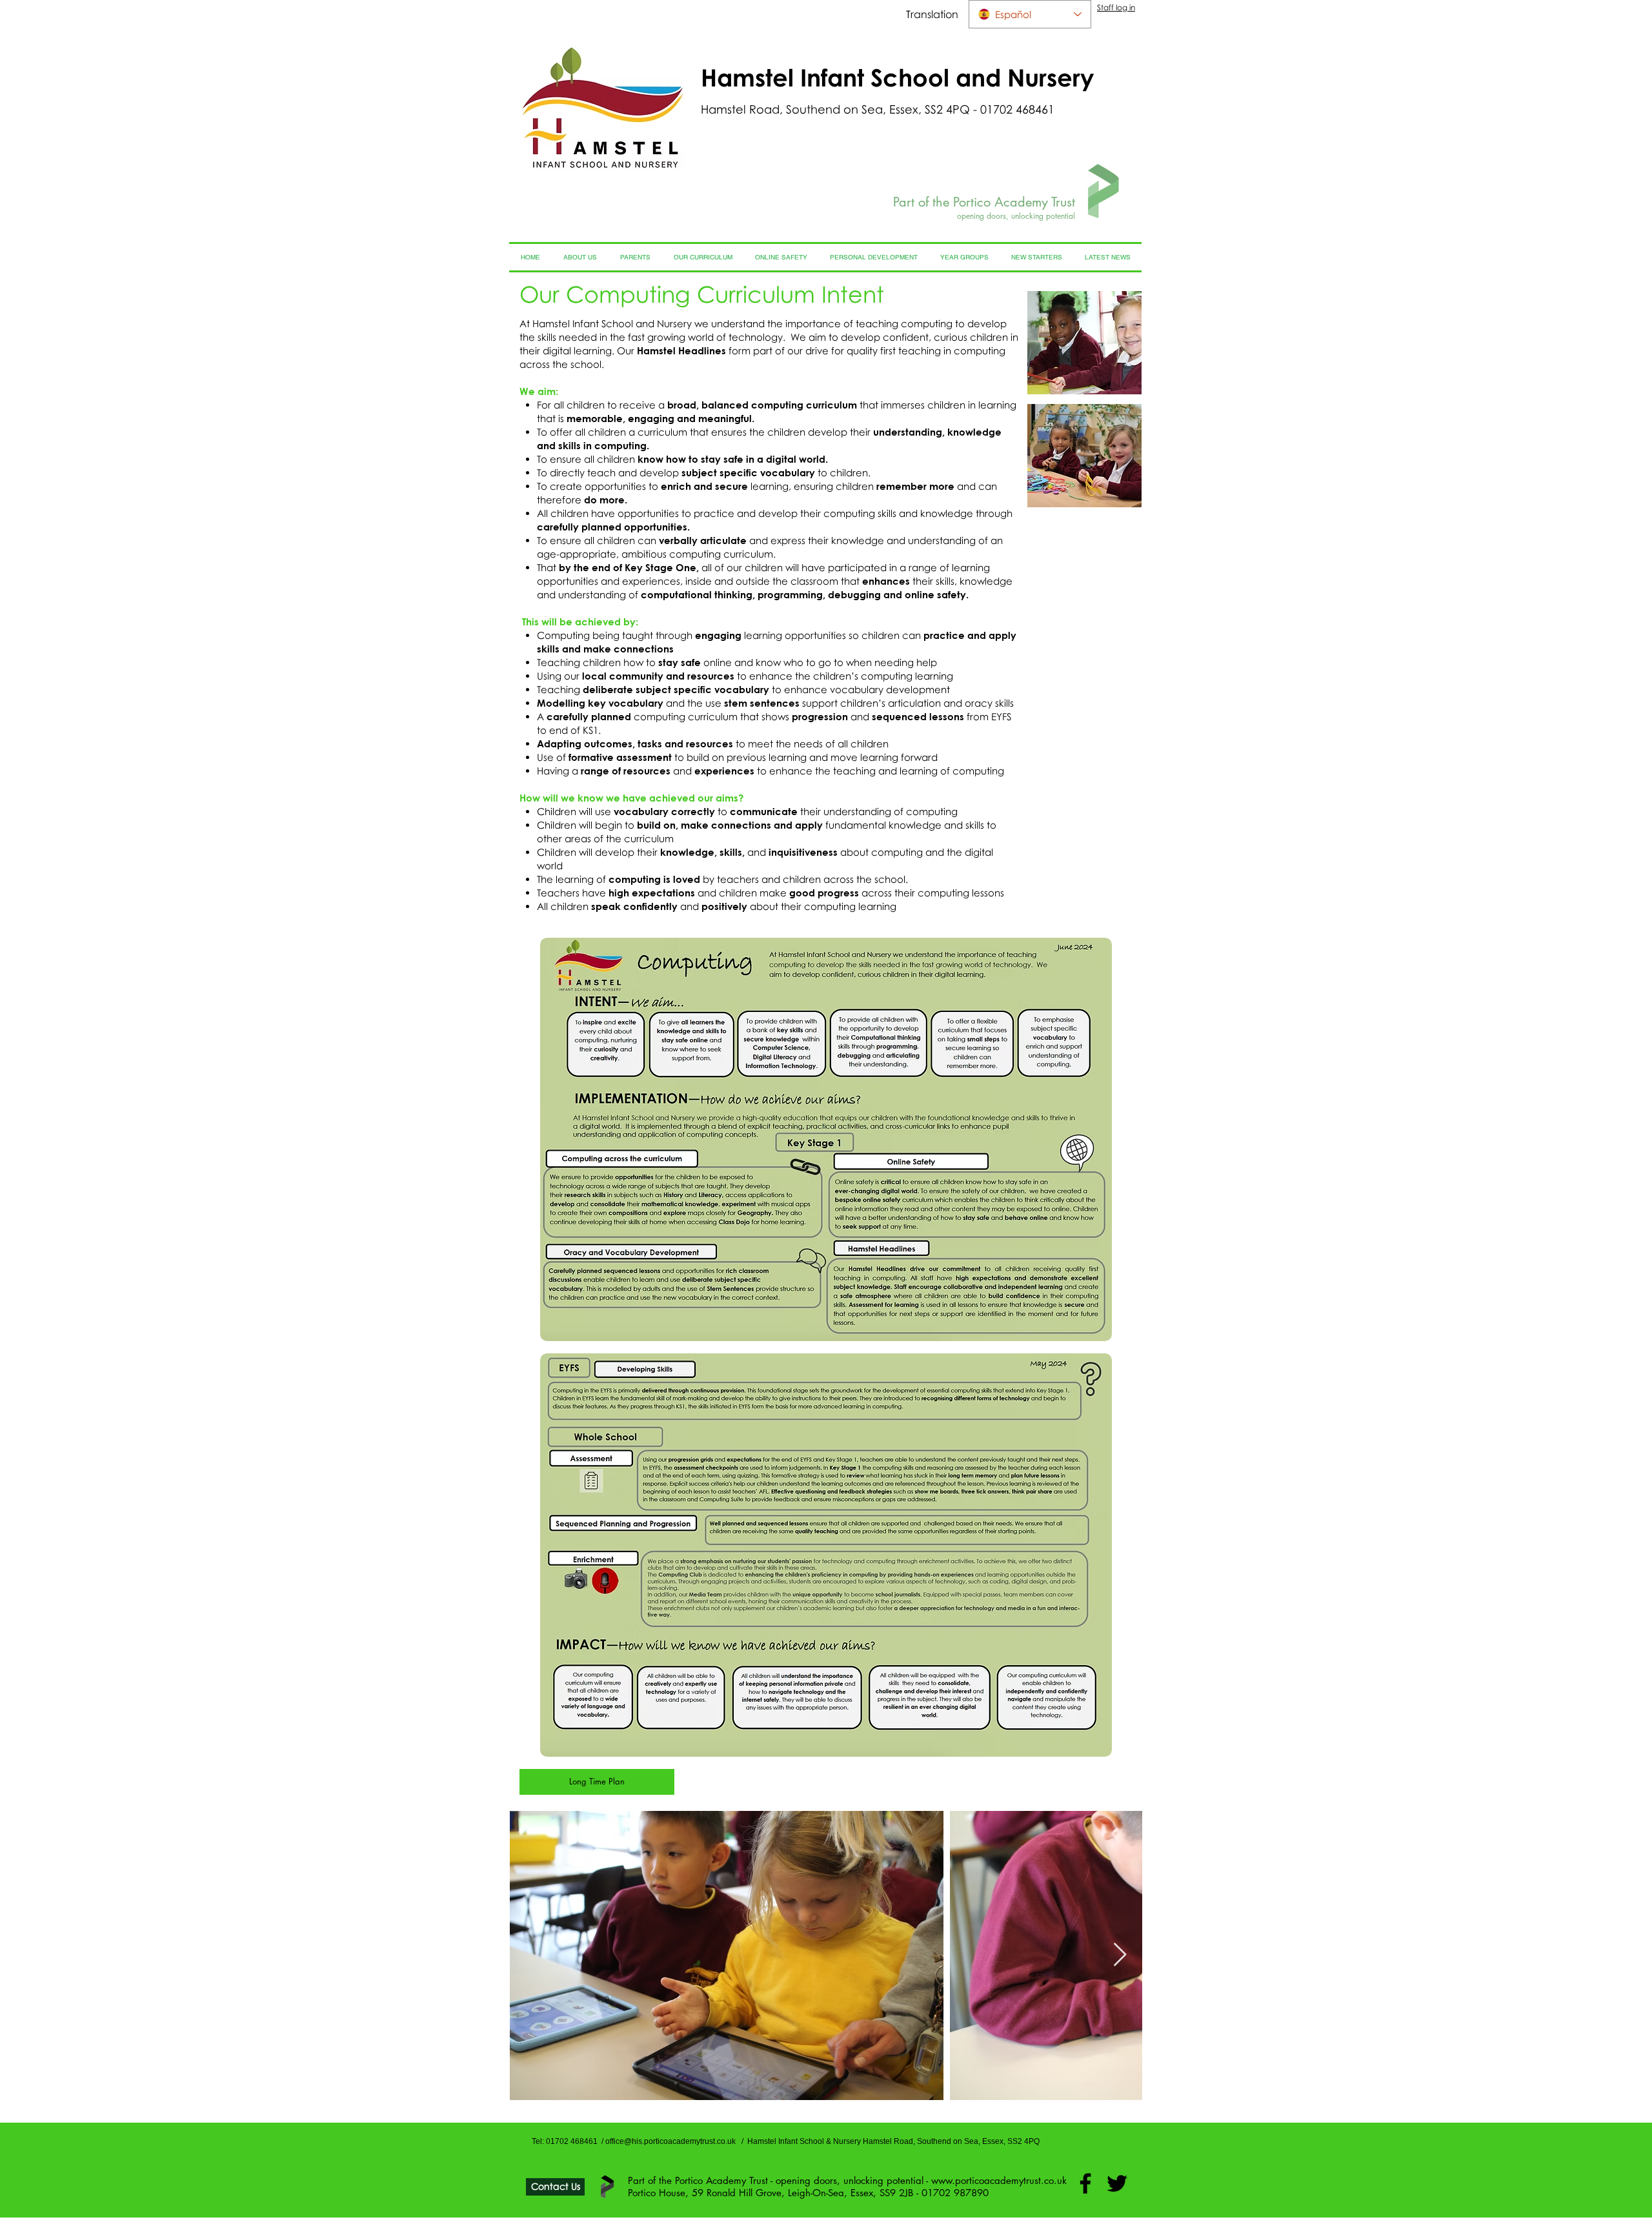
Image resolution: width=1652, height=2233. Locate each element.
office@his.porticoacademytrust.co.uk (670, 2141)
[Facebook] (1085, 2183)
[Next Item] (1120, 1955)
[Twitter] (1117, 2183)
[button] (1084, 343)
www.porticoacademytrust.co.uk (999, 2180)
